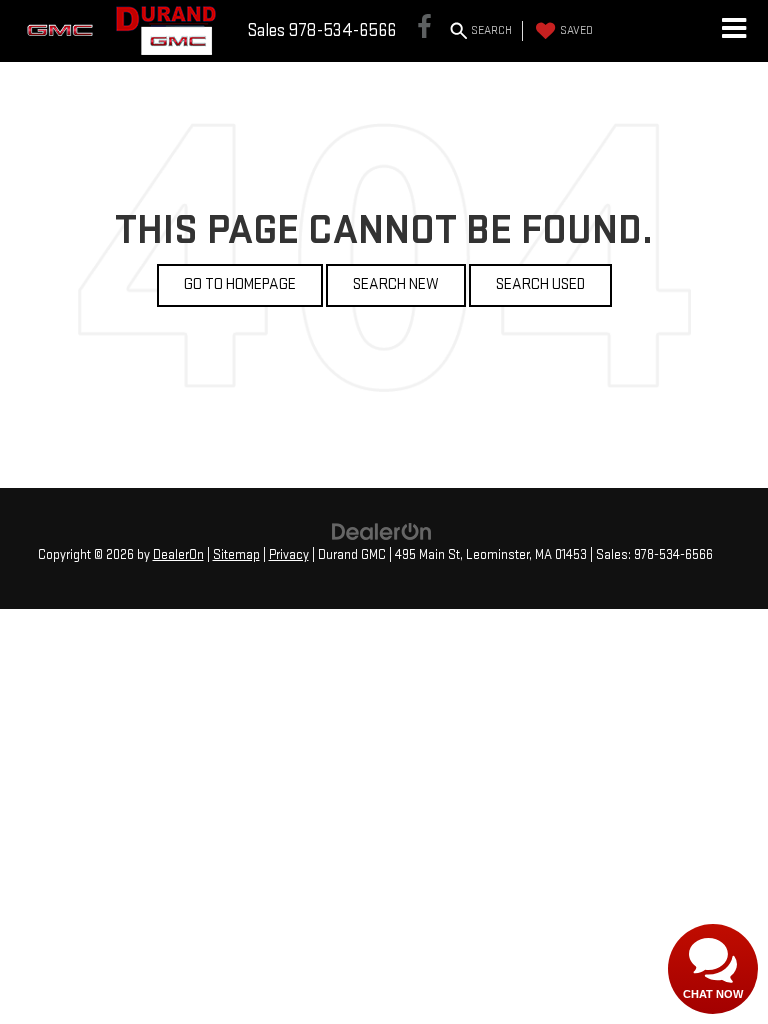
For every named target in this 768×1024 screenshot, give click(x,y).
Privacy (289, 555)
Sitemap (236, 555)
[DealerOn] (382, 531)
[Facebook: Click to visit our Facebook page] (424, 31)
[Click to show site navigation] (733, 31)
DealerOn (178, 555)
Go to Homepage (240, 284)
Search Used (540, 284)
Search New (396, 284)
